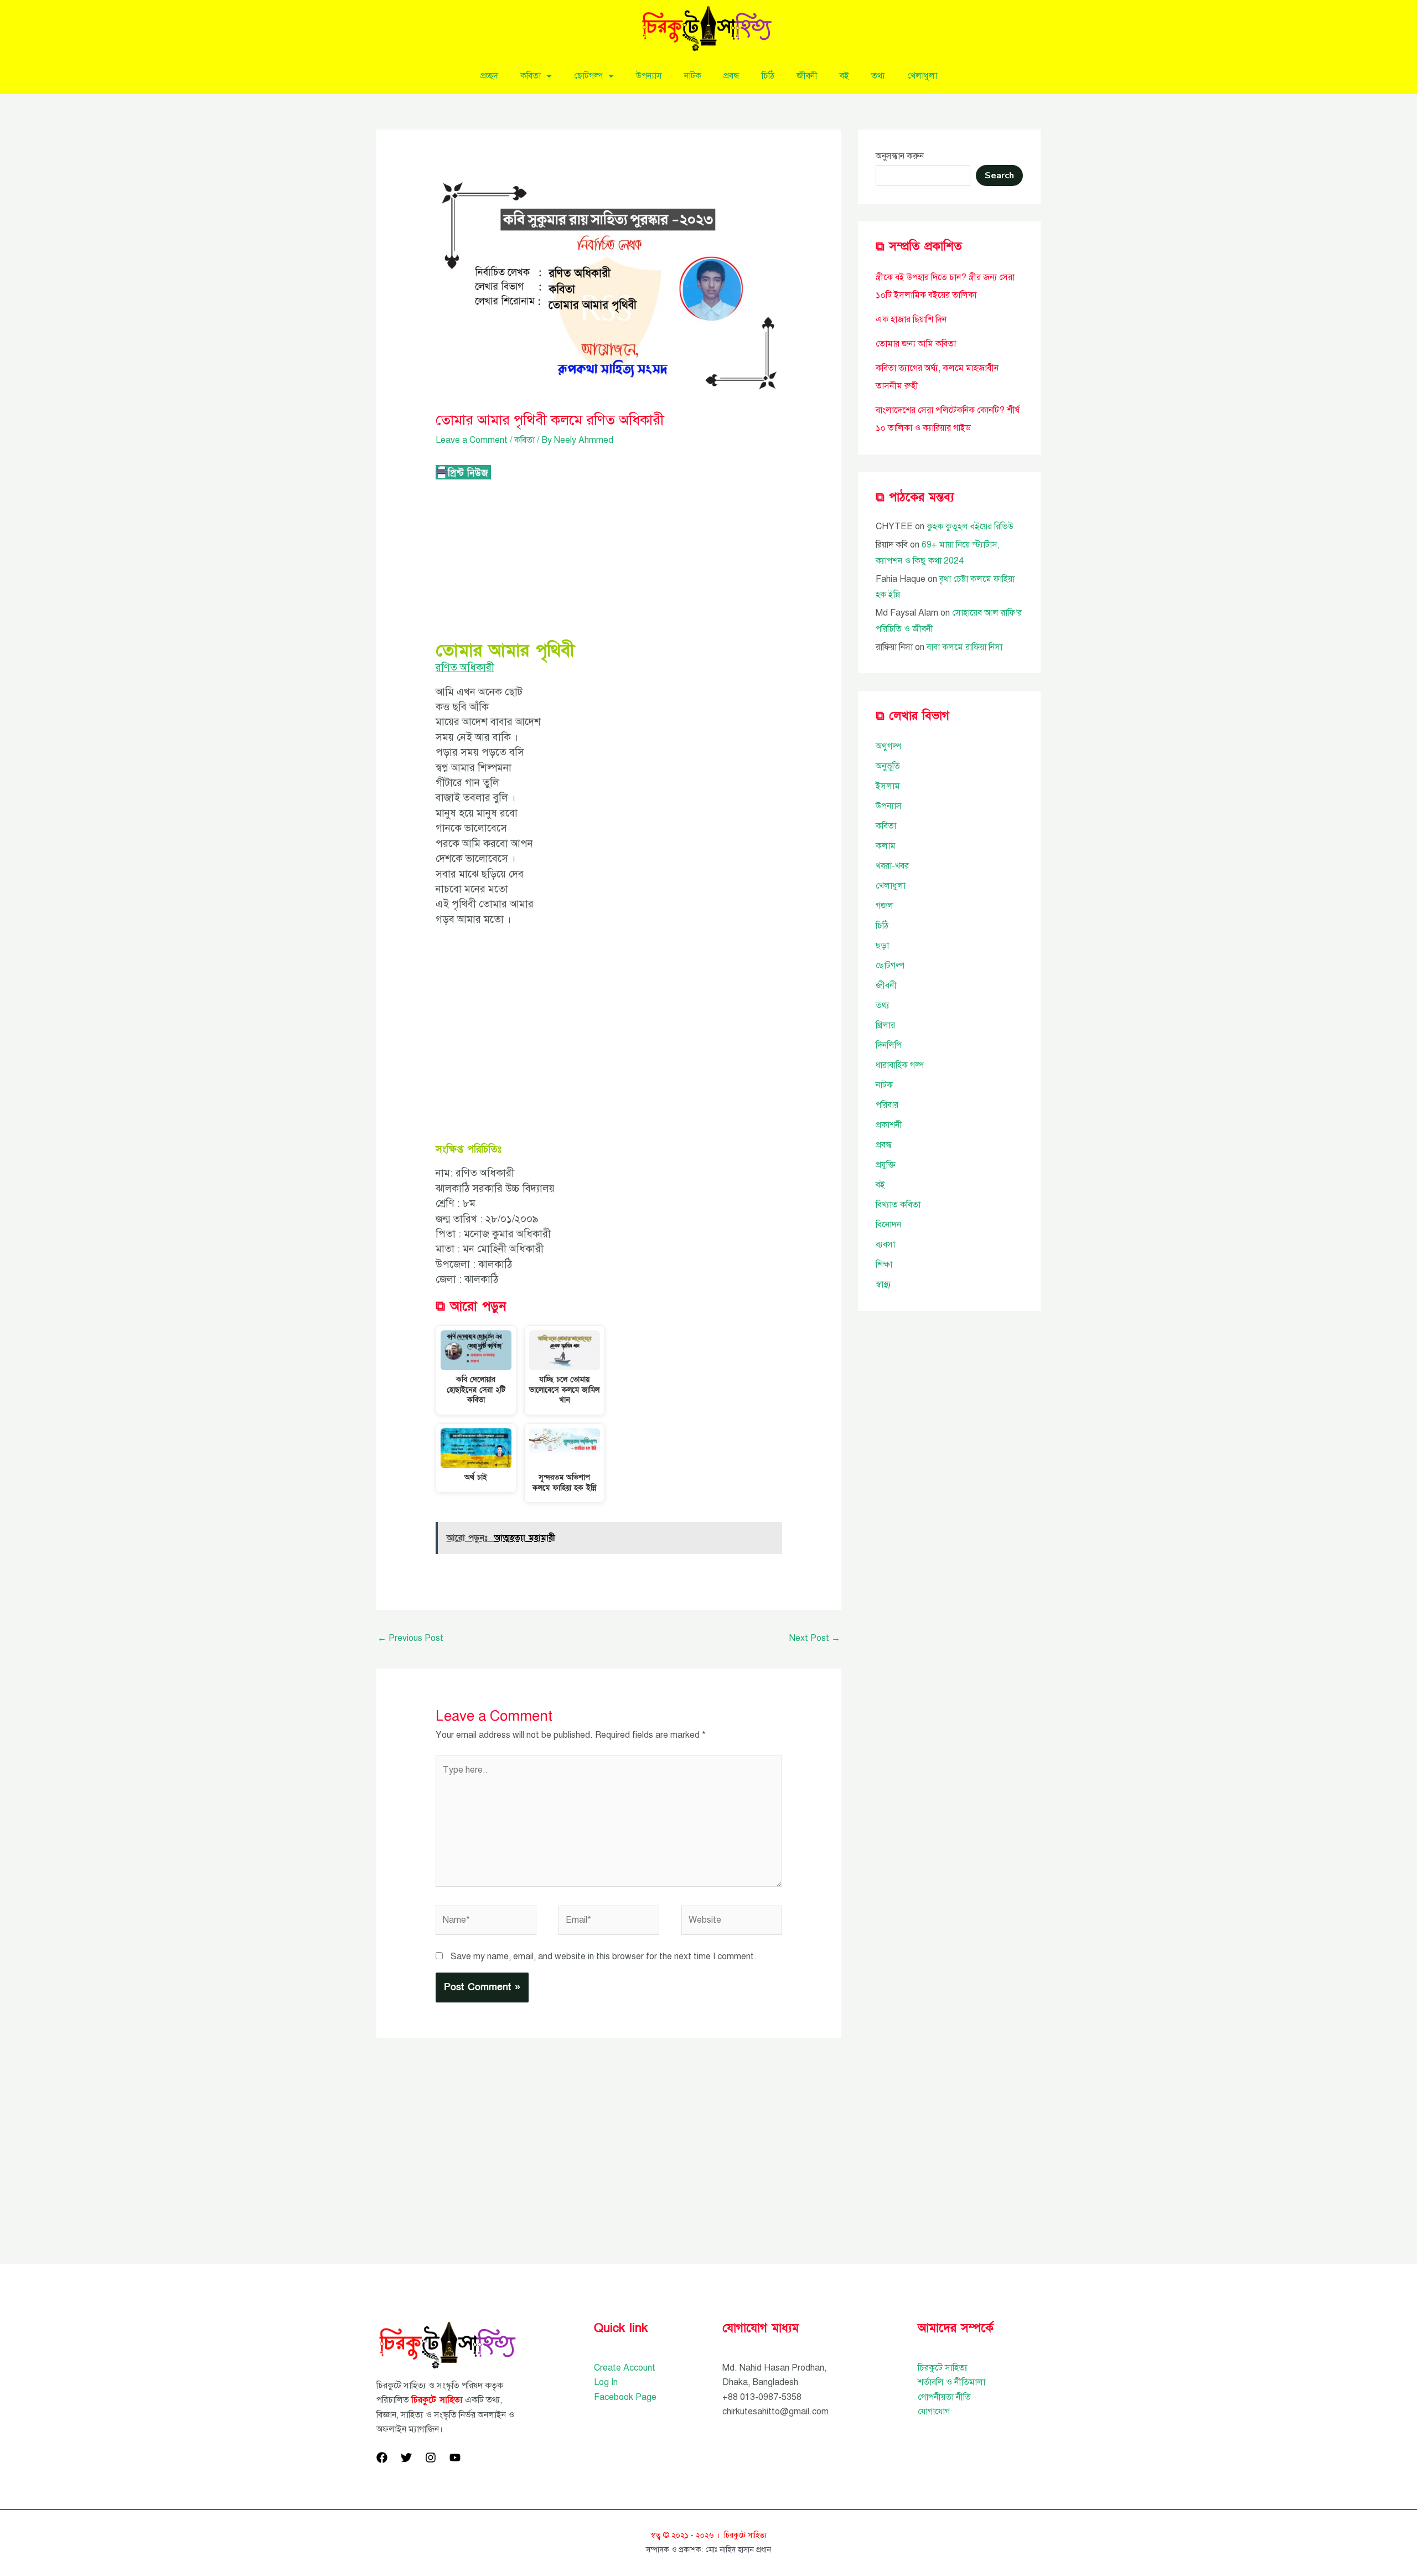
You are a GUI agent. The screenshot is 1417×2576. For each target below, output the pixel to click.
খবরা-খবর (892, 866)
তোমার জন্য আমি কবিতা (916, 344)
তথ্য (878, 76)
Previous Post (410, 1638)
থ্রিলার (885, 1025)
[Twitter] (406, 2458)
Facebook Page (625, 2397)
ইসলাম (888, 786)
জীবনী (807, 76)
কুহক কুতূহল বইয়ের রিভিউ (970, 526)
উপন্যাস (649, 76)
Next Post (815, 1638)
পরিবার (887, 1105)
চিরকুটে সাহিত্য (943, 2368)
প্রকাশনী (889, 1125)
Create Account (625, 2368)
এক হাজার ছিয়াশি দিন (911, 319)
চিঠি (768, 76)
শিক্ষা (884, 1264)
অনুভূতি (888, 766)
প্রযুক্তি (886, 1165)
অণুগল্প (888, 746)
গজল (885, 906)
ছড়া (882, 946)
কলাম (886, 846)
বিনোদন (888, 1225)
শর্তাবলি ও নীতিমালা (951, 2382)
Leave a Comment (472, 440)
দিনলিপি (889, 1045)
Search (999, 175)
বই (844, 76)
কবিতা (531, 76)
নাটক (693, 76)
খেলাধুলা (922, 76)
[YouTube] (455, 2458)
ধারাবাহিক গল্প (900, 1065)
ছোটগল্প (588, 76)
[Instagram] (431, 2458)
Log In (606, 2382)
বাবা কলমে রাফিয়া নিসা (965, 647)
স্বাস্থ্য (883, 1284)
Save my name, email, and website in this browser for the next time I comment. (604, 1956)
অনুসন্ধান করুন (900, 156)
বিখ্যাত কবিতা (898, 1205)
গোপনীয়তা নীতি (944, 2397)
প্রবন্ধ (731, 76)
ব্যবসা (885, 1245)
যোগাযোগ (934, 2412)
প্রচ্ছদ (489, 76)
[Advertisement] (609, 561)
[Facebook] (382, 2458)
